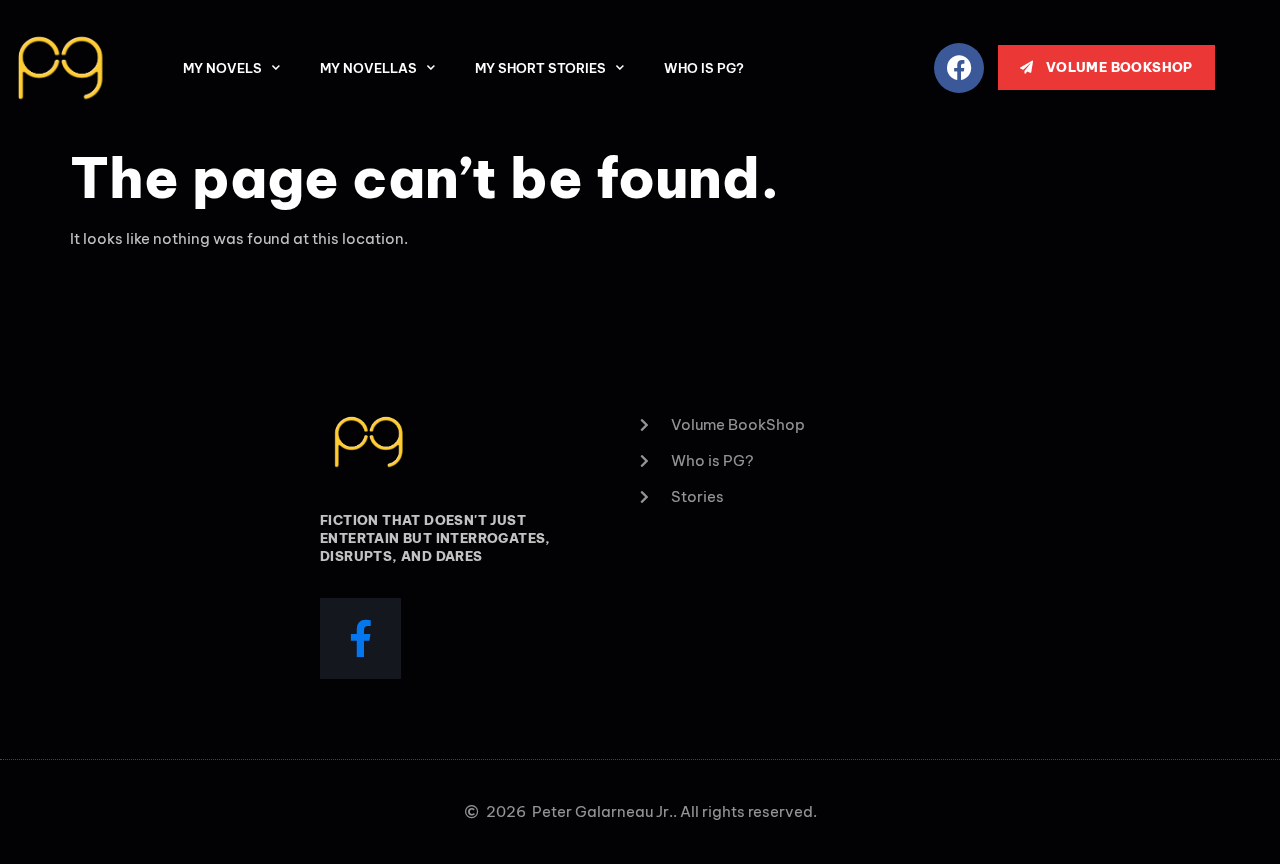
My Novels (222, 68)
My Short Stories (540, 68)
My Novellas (368, 68)
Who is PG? (704, 68)
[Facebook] (959, 68)
